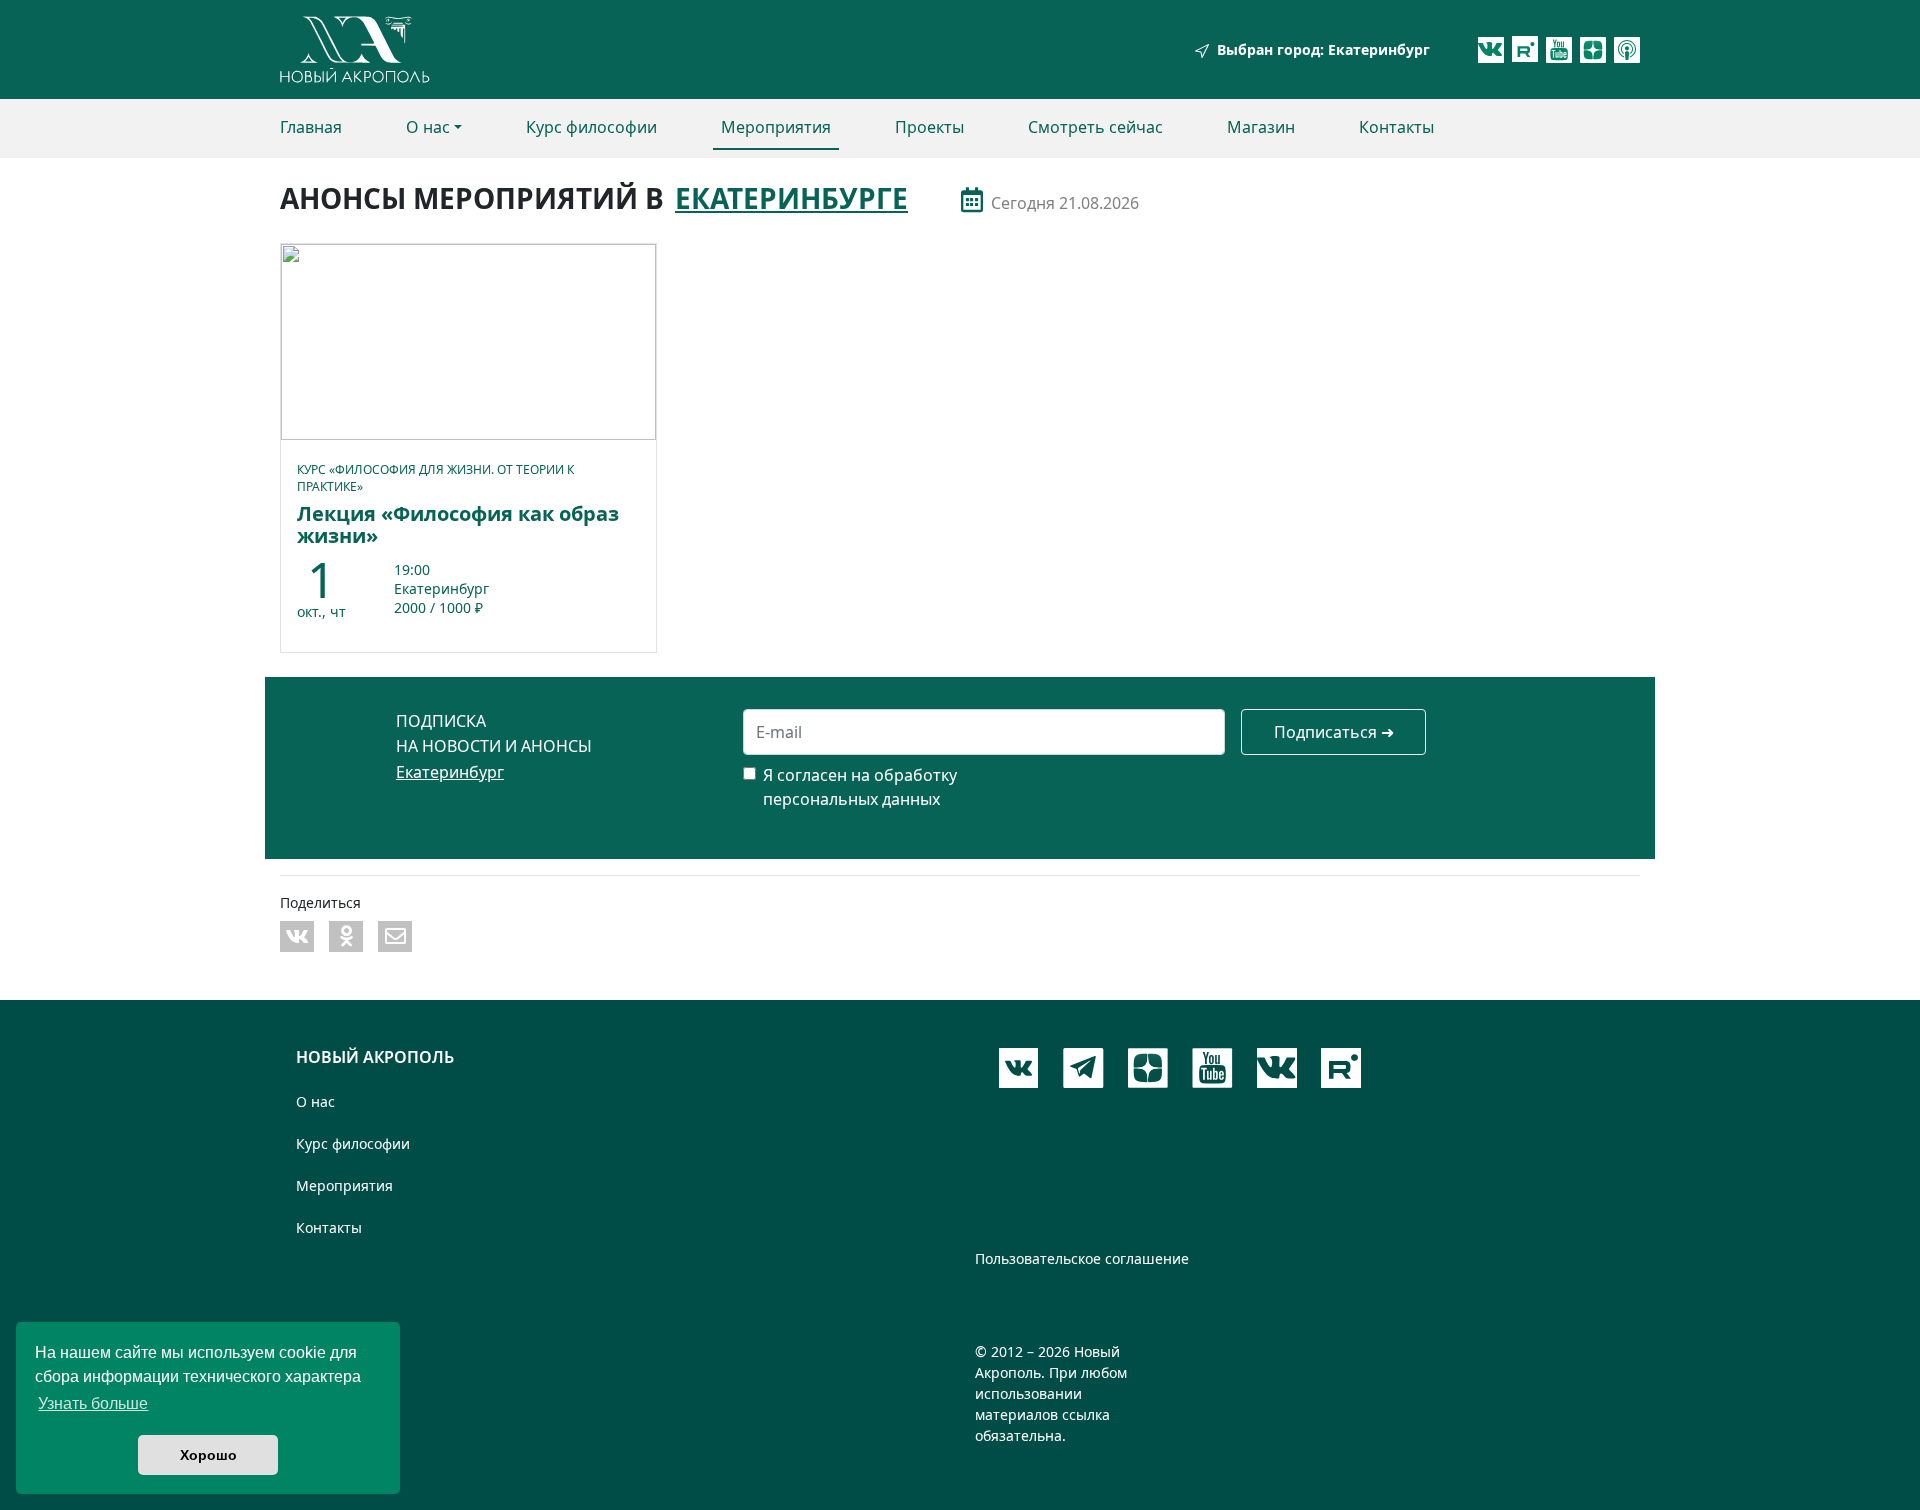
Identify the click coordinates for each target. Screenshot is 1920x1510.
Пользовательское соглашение (1082, 1258)
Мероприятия (776, 127)
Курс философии (591, 127)
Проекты (929, 127)
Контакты (1396, 127)
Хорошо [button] (208, 1455)
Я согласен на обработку (860, 775)
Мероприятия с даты (972, 200)
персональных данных (851, 799)
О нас (428, 127)
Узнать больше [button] (93, 1403)
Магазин (1261, 127)
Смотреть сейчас (1095, 127)
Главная (311, 127)
